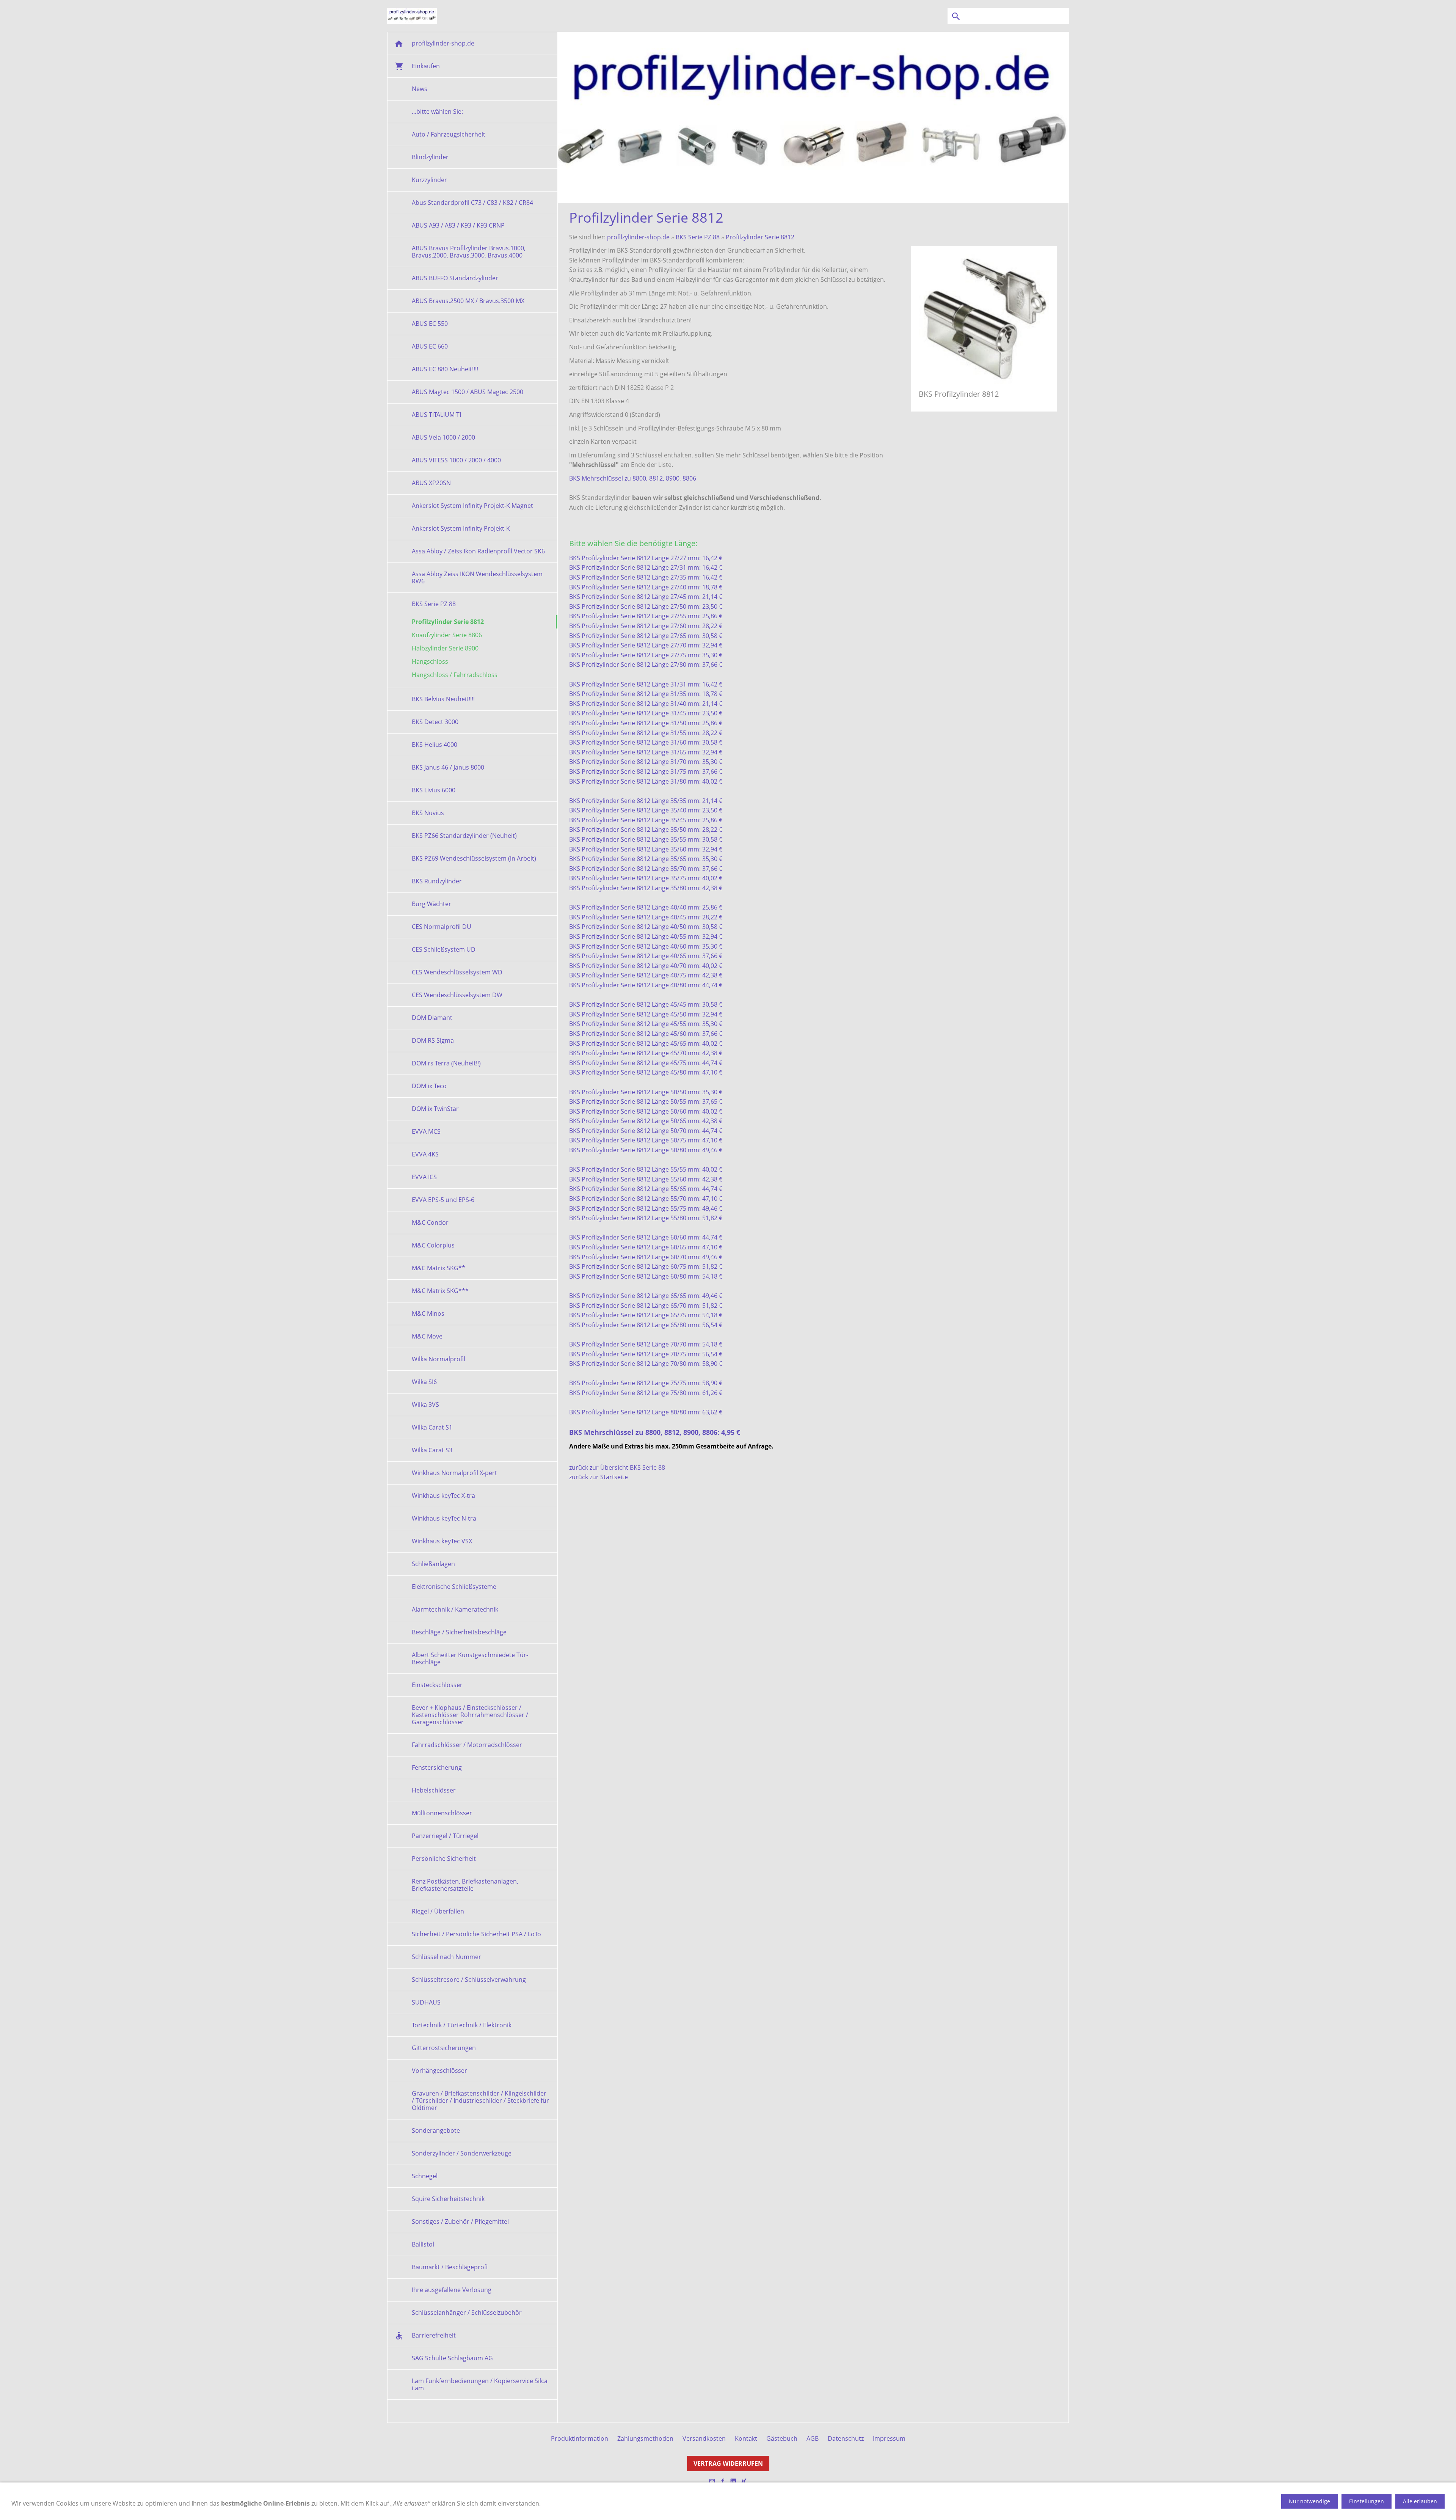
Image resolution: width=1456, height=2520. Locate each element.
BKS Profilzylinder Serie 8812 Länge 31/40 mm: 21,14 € (646, 704)
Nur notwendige (1309, 2501)
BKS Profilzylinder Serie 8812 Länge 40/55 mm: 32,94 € (646, 936)
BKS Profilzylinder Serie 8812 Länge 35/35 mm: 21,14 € (646, 801)
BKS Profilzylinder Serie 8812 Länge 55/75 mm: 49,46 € (646, 1208)
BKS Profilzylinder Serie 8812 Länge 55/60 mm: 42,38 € (646, 1179)
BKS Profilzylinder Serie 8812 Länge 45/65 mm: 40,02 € (646, 1043)
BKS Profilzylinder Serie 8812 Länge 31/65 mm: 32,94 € (646, 752)
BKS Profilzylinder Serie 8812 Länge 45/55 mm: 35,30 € (646, 1024)
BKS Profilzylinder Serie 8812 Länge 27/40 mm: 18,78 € (646, 587)
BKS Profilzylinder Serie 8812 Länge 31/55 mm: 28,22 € (646, 733)
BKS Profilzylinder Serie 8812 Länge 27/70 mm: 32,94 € (646, 645)
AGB (813, 2438)
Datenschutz (846, 2438)
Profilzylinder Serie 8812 (760, 237)
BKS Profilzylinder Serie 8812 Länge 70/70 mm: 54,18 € (646, 1344)
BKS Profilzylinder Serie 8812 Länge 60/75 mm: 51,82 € (646, 1266)
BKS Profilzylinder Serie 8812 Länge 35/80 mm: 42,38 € (646, 888)
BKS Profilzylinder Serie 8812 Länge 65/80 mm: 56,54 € (646, 1325)
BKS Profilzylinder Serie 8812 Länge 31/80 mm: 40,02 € (646, 781)
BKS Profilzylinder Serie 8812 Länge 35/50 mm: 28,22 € (646, 830)
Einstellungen (1367, 2501)
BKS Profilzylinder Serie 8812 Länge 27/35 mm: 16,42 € (646, 577)
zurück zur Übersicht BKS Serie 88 (617, 1467)
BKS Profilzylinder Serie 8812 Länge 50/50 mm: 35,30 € (646, 1092)
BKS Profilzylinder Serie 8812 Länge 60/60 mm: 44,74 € (646, 1237)
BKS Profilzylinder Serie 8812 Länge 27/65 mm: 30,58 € (646, 636)
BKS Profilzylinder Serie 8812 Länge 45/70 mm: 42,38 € (646, 1053)
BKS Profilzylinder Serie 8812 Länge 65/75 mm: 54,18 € (646, 1315)
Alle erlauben (1420, 2501)
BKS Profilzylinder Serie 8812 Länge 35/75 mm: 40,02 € (646, 878)
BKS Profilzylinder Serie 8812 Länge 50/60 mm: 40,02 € (646, 1111)
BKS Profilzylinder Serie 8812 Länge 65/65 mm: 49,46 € (646, 1296)
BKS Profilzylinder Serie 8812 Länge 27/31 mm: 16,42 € (646, 567)
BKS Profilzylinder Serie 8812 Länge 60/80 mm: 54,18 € (646, 1276)
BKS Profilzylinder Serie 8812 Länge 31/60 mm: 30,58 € (646, 742)
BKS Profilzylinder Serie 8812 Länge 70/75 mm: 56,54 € (646, 1354)
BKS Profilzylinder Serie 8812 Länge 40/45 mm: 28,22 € (646, 917)
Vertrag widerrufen (728, 2463)
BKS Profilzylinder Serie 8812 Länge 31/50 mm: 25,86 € (646, 723)
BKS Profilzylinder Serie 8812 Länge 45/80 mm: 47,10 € (646, 1072)
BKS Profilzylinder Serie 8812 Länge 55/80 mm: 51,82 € (646, 1218)
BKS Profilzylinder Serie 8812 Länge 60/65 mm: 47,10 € (646, 1247)
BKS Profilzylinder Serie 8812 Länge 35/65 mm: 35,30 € (646, 859)
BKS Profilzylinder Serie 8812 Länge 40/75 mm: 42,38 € (646, 975)
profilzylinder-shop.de (638, 237)
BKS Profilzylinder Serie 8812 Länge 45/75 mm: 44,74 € (646, 1063)
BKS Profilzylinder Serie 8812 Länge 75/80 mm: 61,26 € (646, 1393)
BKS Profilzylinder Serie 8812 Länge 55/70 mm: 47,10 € (646, 1199)
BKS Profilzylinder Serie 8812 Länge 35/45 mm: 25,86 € (646, 820)
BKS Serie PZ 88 (698, 237)
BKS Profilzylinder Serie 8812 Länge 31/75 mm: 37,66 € (646, 771)
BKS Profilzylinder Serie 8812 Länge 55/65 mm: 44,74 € (646, 1189)
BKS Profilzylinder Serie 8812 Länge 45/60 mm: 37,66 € (646, 1034)
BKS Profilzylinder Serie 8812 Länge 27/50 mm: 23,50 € (646, 606)
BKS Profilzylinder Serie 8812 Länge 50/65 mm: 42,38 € (646, 1121)
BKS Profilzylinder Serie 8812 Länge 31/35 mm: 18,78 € (646, 694)
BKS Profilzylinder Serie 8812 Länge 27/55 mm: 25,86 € (646, 616)
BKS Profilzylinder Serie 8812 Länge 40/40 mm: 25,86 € (646, 907)
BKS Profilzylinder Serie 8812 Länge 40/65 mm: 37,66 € (646, 956)
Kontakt (746, 2438)
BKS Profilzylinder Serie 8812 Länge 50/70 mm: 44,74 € (646, 1131)
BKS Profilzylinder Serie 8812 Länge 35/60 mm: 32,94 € (646, 849)
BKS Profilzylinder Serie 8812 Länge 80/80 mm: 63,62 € (646, 1412)
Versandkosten (704, 2438)
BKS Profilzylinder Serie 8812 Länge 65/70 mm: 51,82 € (646, 1306)
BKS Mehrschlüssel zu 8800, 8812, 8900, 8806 (633, 478)
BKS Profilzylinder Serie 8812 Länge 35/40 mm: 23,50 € (646, 810)
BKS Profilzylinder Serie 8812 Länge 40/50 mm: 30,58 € (646, 927)
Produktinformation (580, 2438)
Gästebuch (782, 2438)
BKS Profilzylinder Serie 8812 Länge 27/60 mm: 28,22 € (646, 626)
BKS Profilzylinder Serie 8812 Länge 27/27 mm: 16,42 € (646, 558)
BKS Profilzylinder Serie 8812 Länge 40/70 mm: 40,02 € (646, 966)
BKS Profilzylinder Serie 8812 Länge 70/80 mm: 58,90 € (646, 1364)
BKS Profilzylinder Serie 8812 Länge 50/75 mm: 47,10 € (646, 1140)
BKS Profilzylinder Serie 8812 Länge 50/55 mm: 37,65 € (646, 1101)
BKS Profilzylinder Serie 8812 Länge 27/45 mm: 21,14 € (646, 597)
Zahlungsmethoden (645, 2438)
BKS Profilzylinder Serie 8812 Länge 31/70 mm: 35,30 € (646, 762)
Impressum (889, 2438)
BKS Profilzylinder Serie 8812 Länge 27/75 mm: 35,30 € (646, 655)
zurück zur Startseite (599, 1477)
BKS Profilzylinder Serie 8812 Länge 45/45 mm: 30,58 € (646, 1004)
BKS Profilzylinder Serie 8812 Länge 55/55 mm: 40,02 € (646, 1169)
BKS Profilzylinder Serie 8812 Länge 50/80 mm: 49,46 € (646, 1150)
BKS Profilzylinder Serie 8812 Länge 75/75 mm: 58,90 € (646, 1383)
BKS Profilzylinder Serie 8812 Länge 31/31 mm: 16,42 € (646, 684)
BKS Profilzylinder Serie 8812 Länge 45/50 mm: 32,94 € (646, 1014)
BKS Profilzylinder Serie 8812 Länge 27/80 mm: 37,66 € (646, 665)
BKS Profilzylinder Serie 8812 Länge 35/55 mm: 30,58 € (646, 839)
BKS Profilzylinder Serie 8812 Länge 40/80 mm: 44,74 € (646, 985)
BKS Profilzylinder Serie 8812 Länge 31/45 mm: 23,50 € (646, 713)
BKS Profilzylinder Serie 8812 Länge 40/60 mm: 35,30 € (646, 946)
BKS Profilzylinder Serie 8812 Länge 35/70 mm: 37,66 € (646, 869)
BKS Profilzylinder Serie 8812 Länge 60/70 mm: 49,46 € (646, 1257)
